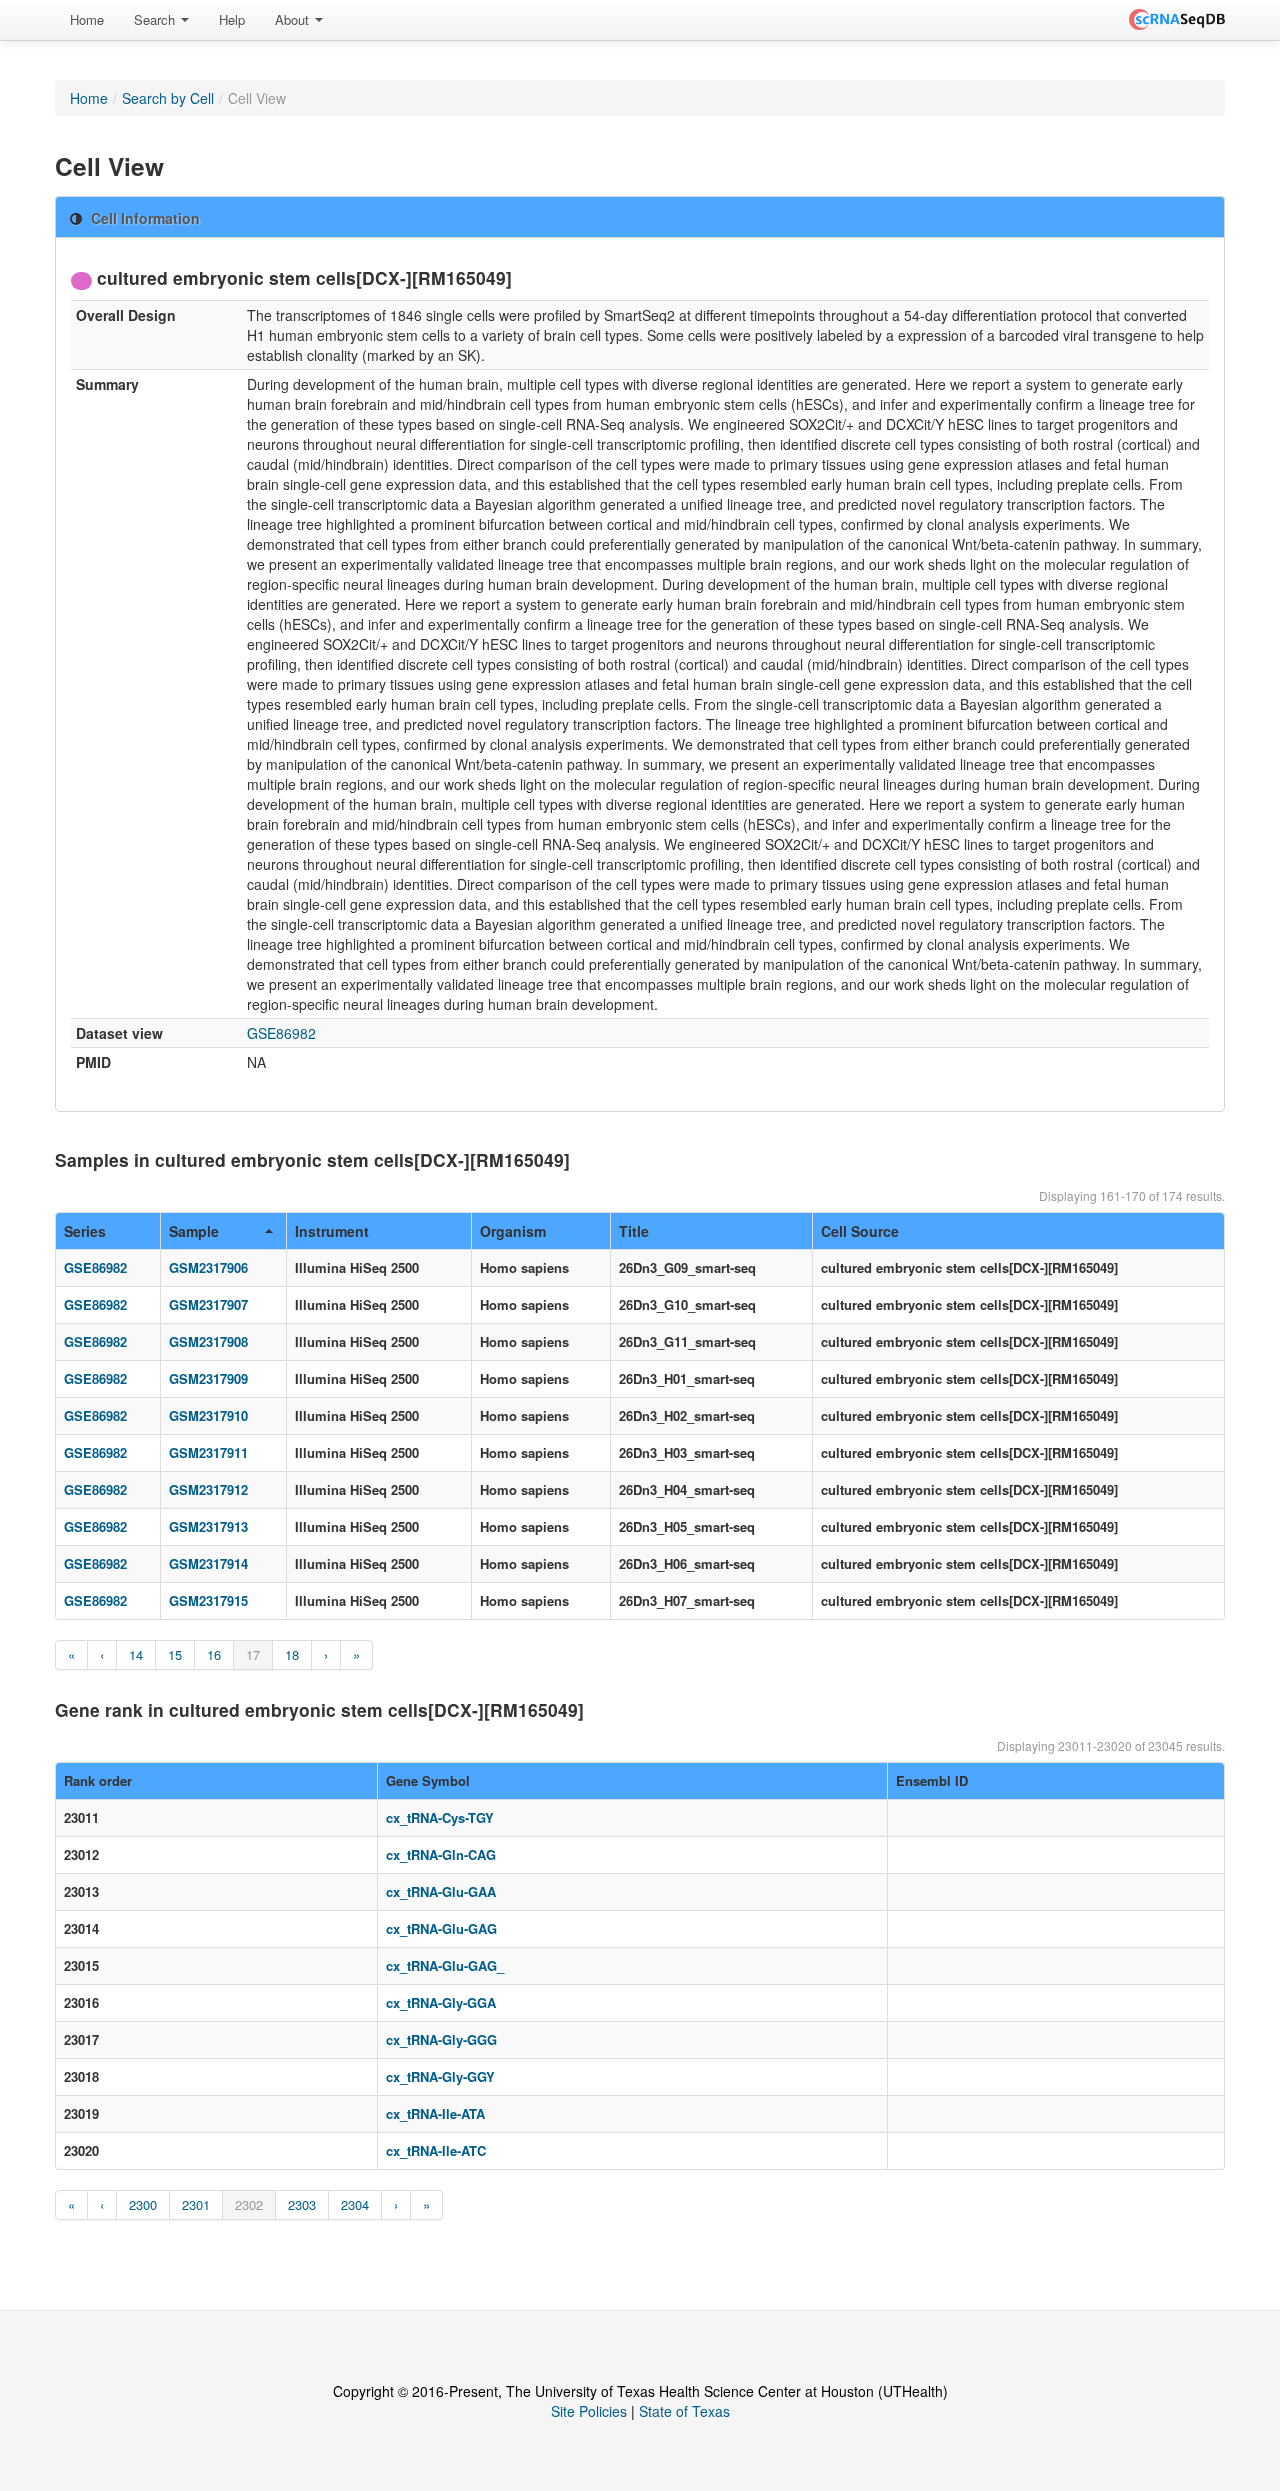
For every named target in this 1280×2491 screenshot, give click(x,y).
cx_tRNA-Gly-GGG (441, 2039)
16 (214, 1654)
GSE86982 (281, 1033)
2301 (196, 2204)
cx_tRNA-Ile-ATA (435, 2113)
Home (87, 19)
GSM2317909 (208, 1378)
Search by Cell (168, 98)
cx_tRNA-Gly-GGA (441, 2002)
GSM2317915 (208, 1600)
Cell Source (860, 1231)
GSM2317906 (208, 1267)
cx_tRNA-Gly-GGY (440, 2076)
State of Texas (684, 2411)
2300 (143, 2204)
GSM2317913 (208, 1526)
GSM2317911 (208, 1452)
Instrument (332, 1231)
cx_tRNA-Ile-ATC (436, 2150)
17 (253, 1654)
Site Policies (589, 2411)
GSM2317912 (208, 1489)
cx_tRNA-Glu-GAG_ (445, 1965)
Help (232, 19)
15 (175, 1654)
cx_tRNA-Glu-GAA (441, 1891)
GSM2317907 (208, 1304)
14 (136, 1654)
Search (156, 19)
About (294, 19)
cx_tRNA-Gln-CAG (441, 1854)
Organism (513, 1231)
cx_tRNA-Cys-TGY (440, 1817)
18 (292, 1654)
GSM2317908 (208, 1341)
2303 (302, 2204)
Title (634, 1231)
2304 (355, 2204)
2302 (249, 2204)
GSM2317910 (208, 1415)
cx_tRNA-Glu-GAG (441, 1928)
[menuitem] (87, 20)
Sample (194, 1231)
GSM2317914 (208, 1563)
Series (85, 1231)
